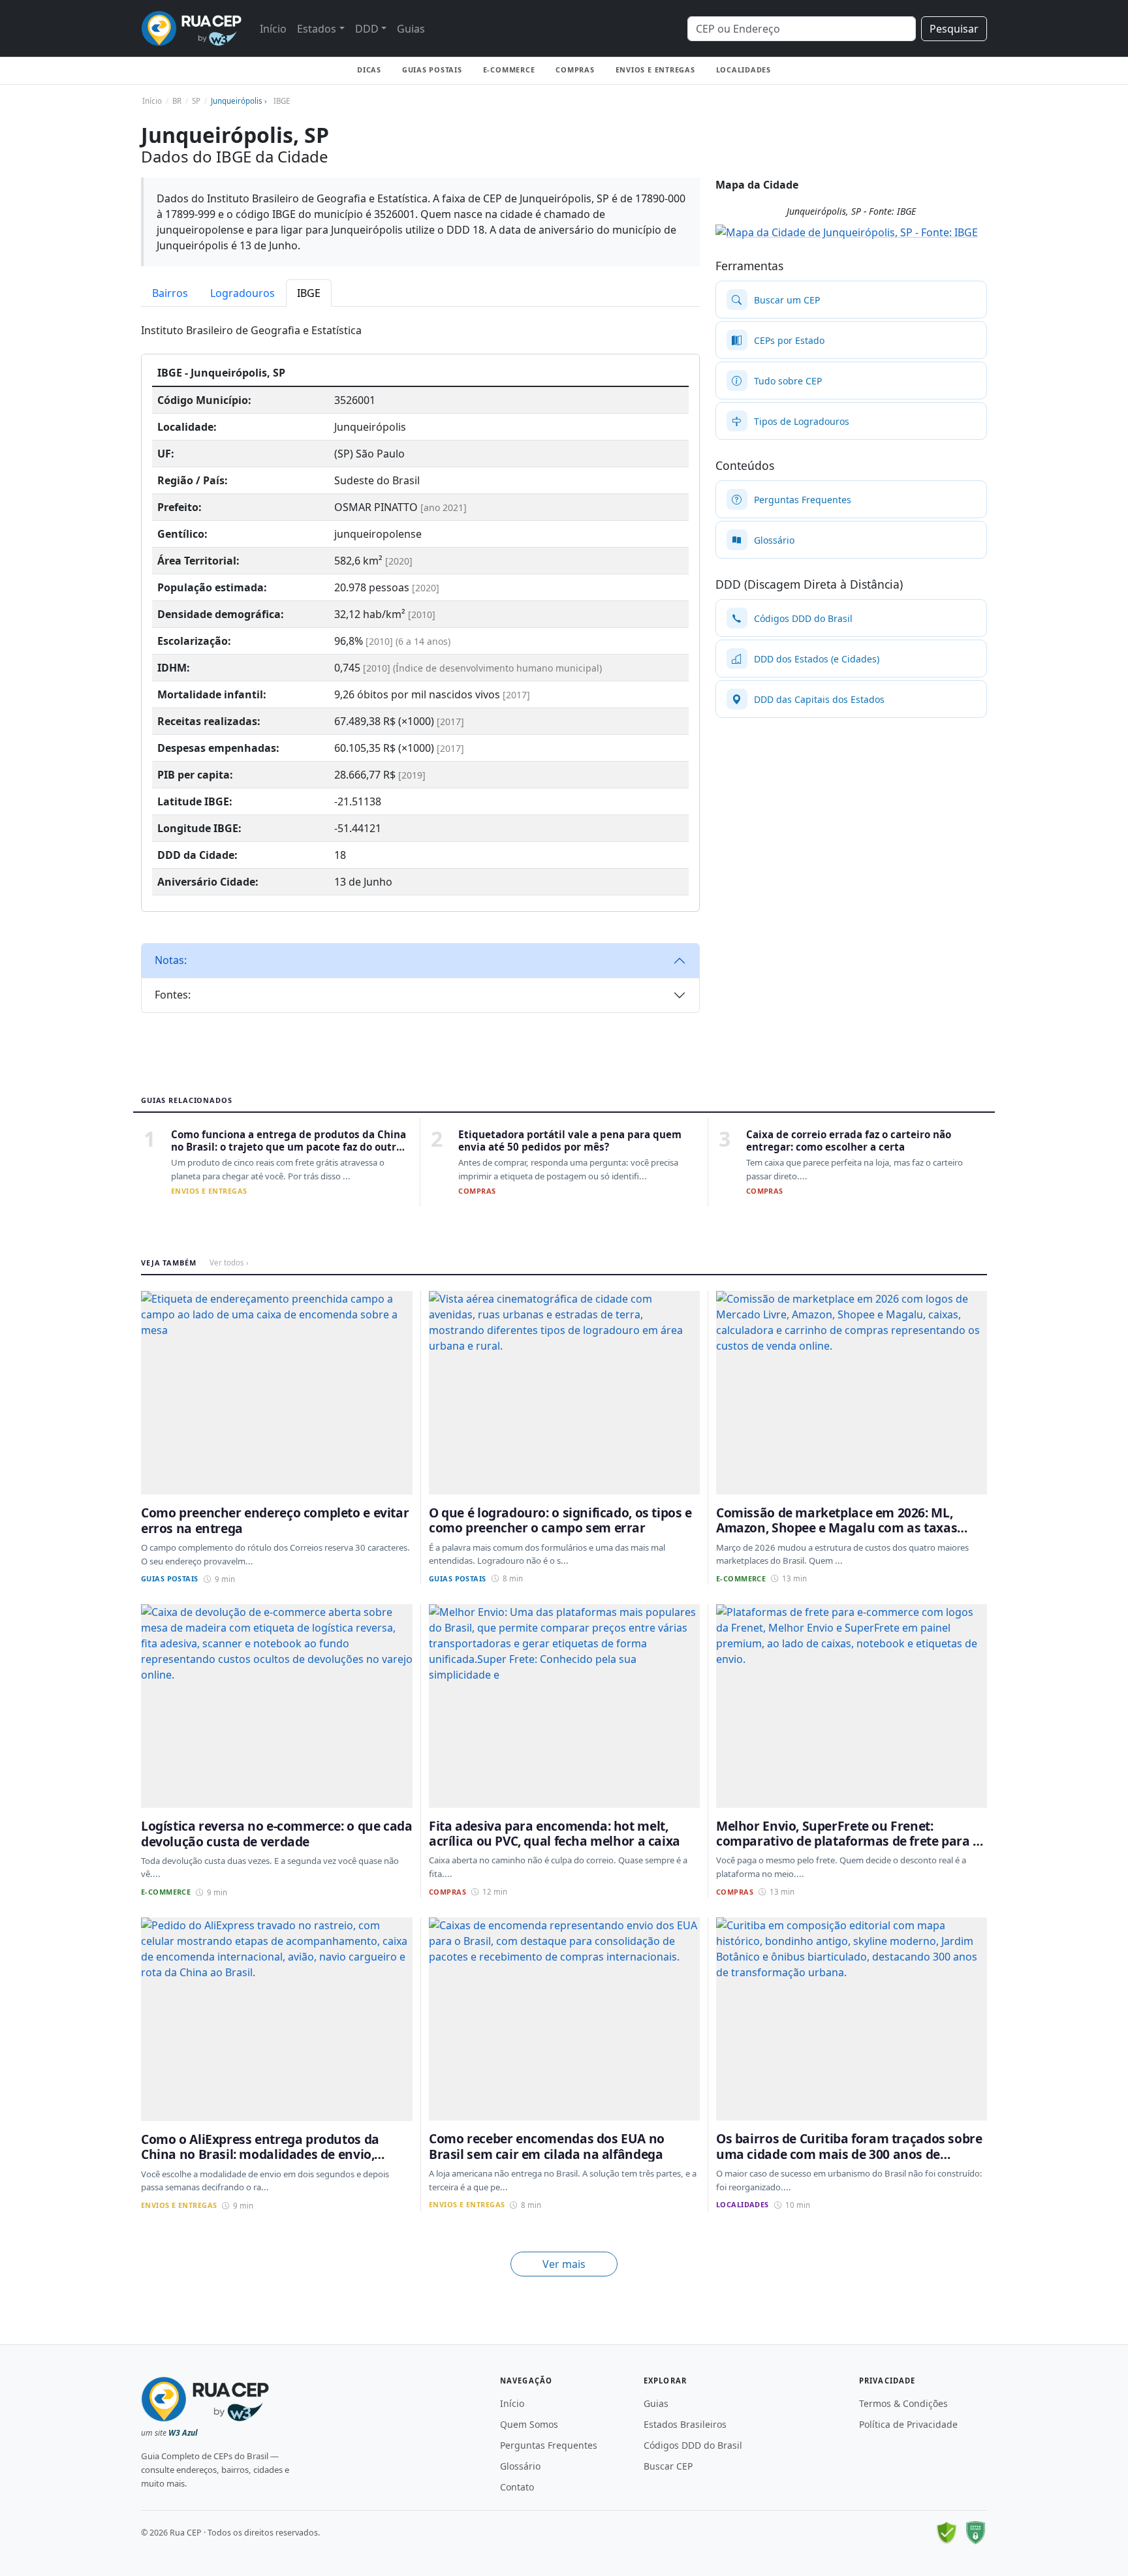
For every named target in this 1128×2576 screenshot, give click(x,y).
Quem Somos (529, 2424)
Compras (575, 70)
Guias (411, 29)
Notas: (171, 960)
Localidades (744, 70)
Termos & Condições (903, 2403)
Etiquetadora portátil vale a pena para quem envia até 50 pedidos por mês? (570, 1141)
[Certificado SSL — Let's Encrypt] (975, 2533)
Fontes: (173, 995)
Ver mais (564, 2264)
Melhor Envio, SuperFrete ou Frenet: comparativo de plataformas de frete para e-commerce (850, 1841)
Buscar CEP (668, 2466)
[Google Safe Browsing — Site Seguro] (947, 2533)
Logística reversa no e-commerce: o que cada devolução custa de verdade (277, 1833)
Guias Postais (432, 70)
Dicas (369, 70)
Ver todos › (229, 1263)
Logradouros (243, 293)
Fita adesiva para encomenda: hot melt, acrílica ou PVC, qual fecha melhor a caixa (555, 1833)
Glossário (520, 2466)
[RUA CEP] (191, 28)
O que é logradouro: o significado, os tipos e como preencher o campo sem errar (560, 1520)
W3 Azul (183, 2433)
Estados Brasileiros (685, 2424)
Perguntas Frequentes (549, 2445)
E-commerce (509, 70)
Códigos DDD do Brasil (693, 2445)
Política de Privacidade (908, 2424)
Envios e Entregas (655, 70)
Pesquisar (954, 29)
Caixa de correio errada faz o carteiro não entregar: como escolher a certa (849, 1141)
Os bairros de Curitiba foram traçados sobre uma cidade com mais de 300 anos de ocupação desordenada (849, 2154)
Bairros (170, 293)
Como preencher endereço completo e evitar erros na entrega (275, 1520)
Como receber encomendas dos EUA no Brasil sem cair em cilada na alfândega (547, 2146)
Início (273, 29)
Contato (517, 2487)
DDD (367, 29)
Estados (317, 29)
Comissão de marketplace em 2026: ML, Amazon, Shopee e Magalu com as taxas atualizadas (837, 1528)
